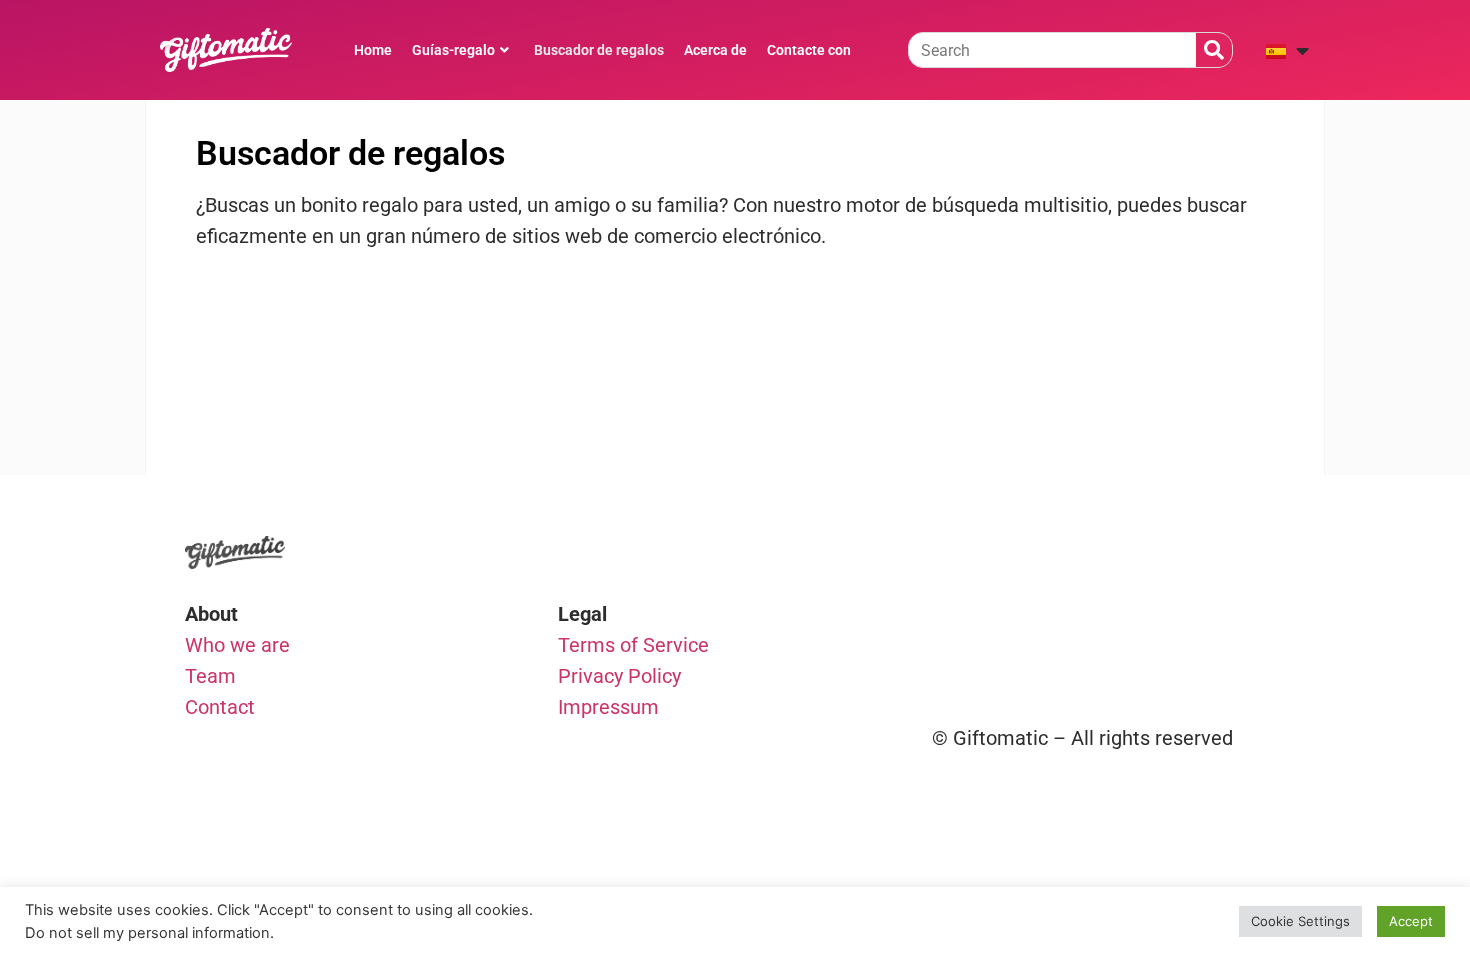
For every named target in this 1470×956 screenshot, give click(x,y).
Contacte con (809, 50)
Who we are (237, 645)
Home (373, 50)
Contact (220, 707)
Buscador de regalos (599, 50)
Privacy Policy (619, 676)
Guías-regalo (453, 50)
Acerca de (715, 50)
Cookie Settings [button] (1300, 921)
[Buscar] (1214, 50)
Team (210, 676)
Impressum (608, 707)
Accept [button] (1411, 921)
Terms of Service (633, 645)
